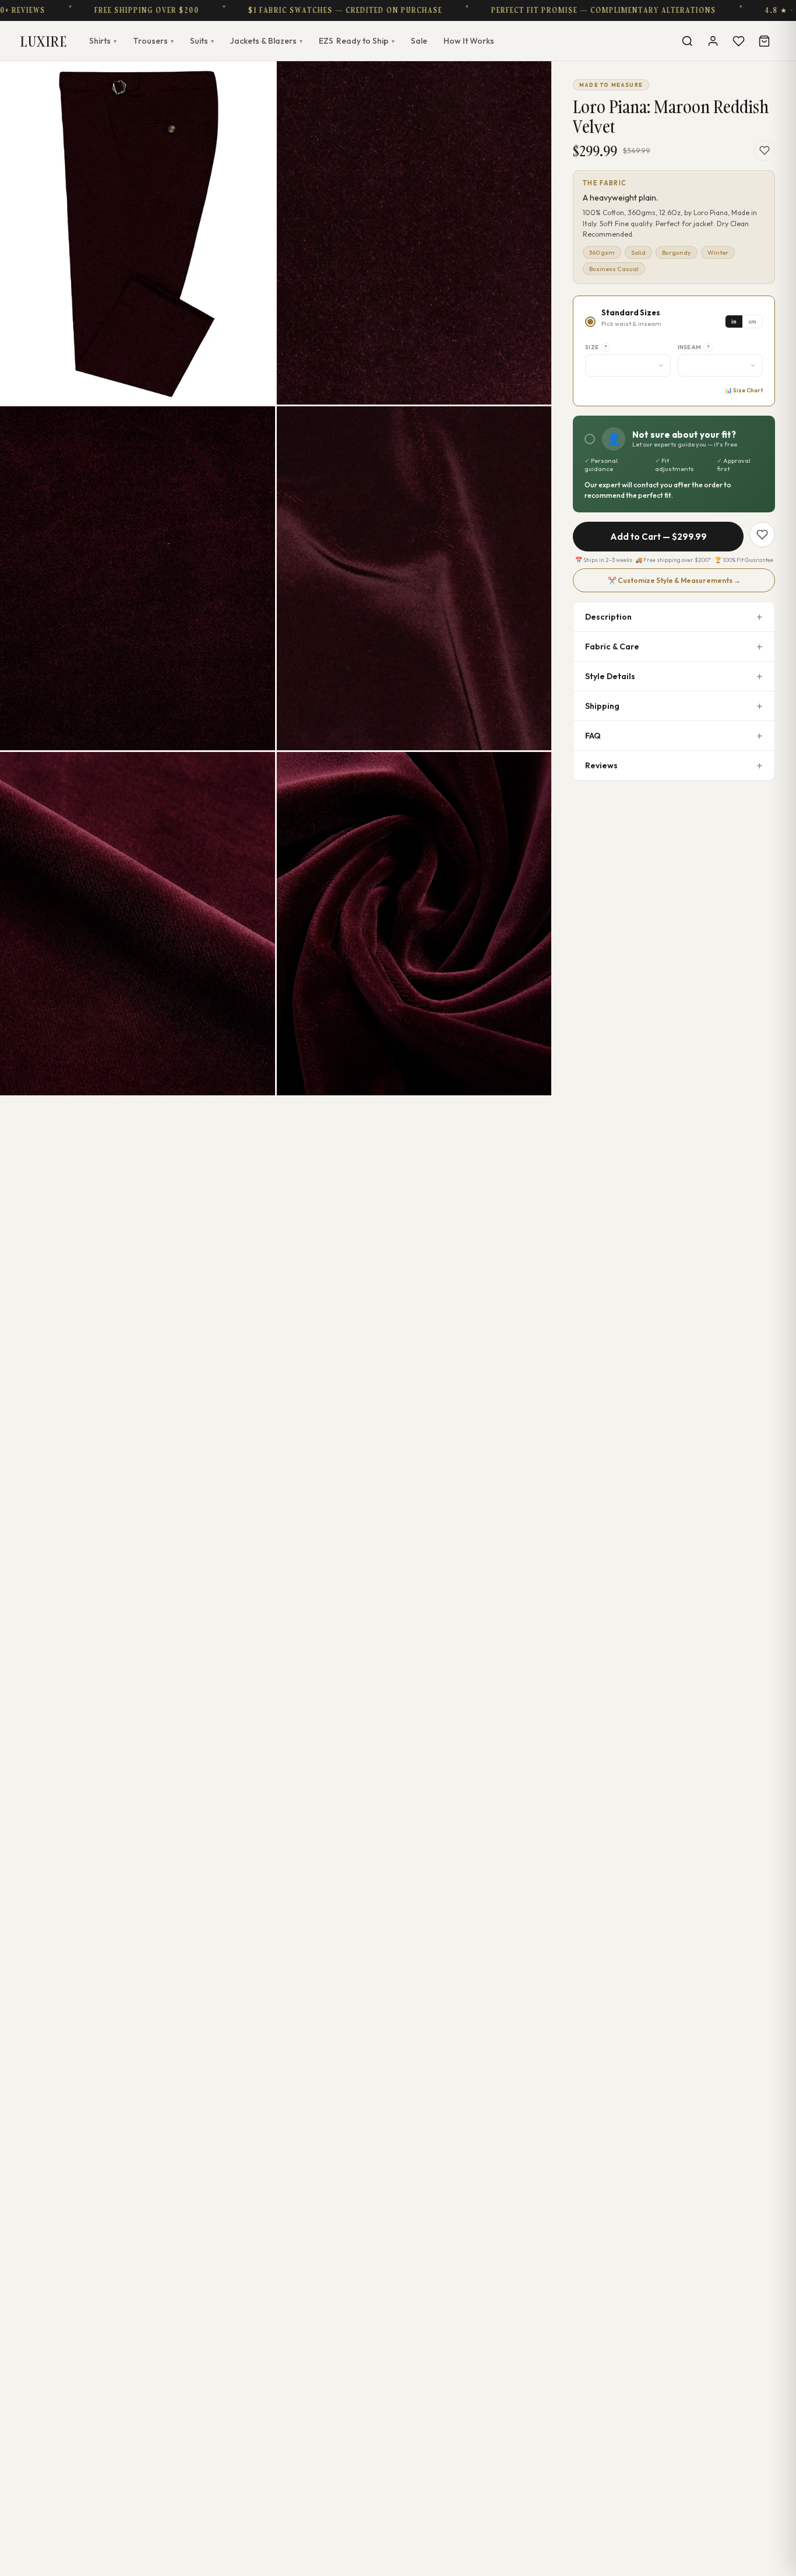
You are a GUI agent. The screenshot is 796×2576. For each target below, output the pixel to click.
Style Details (610, 676)
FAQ (593, 736)
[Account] (713, 41)
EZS (357, 41)
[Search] (687, 41)
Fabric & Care (612, 646)
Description (608, 617)
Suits (202, 41)
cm (752, 321)
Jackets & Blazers (266, 41)
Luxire (44, 41)
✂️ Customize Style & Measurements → (674, 580)
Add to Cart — (658, 537)
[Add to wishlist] (765, 150)
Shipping (602, 706)
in (734, 321)
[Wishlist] (738, 41)
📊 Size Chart (744, 390)
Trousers (153, 41)
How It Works (469, 41)
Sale (419, 41)
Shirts (103, 41)
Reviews (601, 765)
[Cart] (764, 41)
